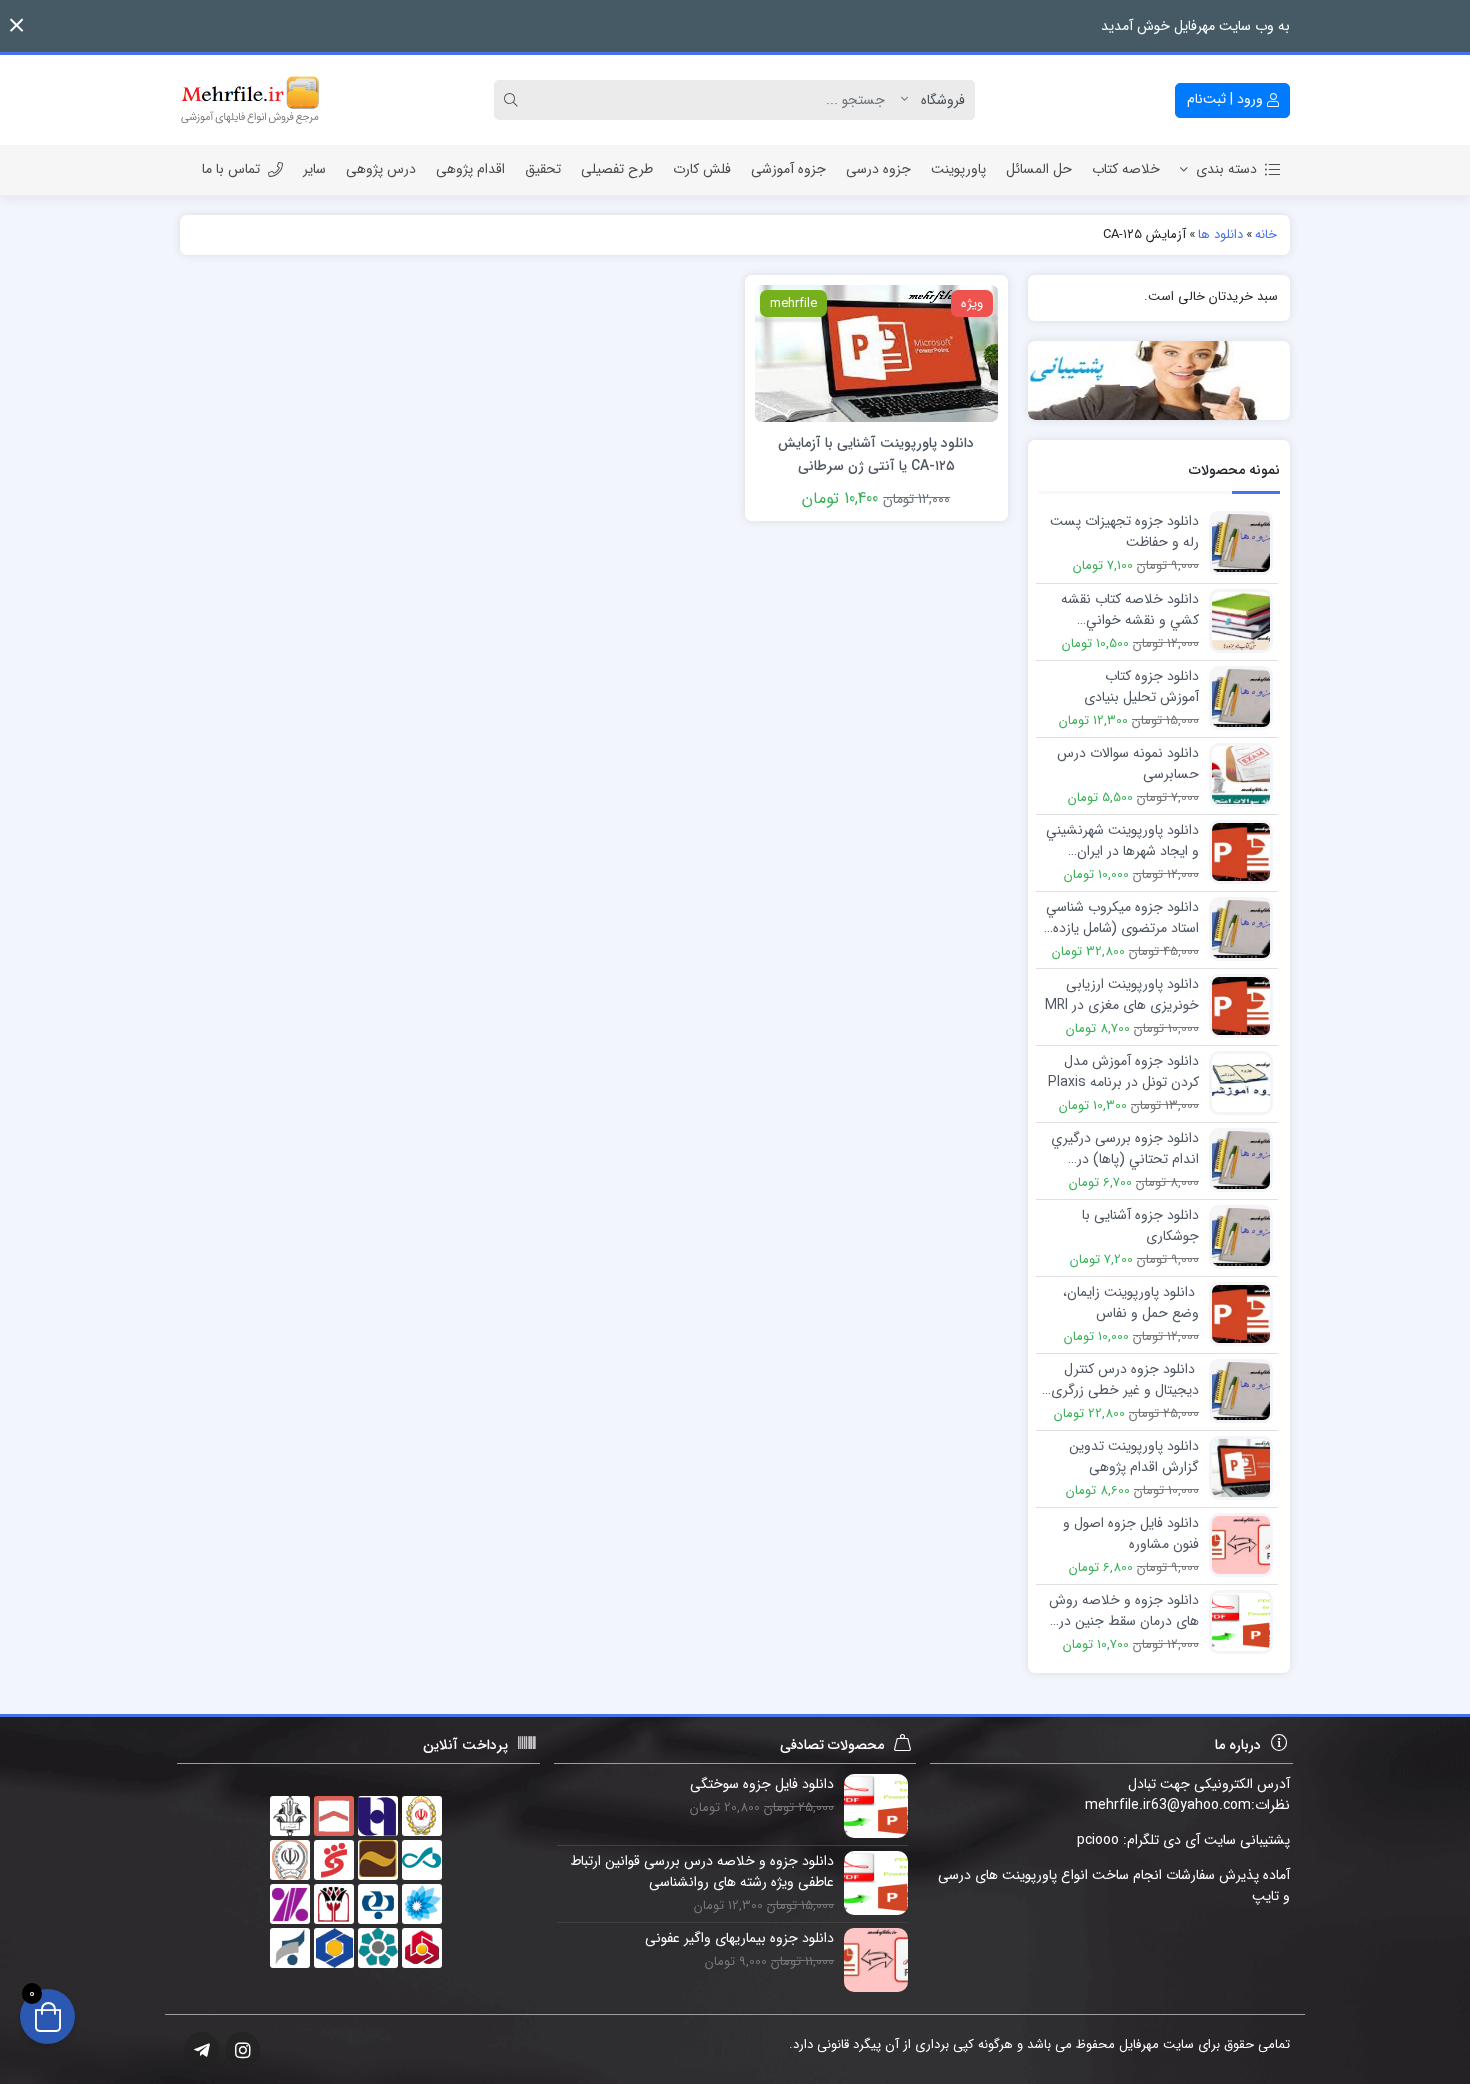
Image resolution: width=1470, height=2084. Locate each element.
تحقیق (543, 169)
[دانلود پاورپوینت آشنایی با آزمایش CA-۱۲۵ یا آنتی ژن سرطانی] (876, 352)
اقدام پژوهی (470, 169)
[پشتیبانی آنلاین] (1159, 380)
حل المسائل (1039, 169)
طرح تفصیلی (617, 169)
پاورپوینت (958, 169)
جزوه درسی (878, 169)
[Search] (514, 100)
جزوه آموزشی (788, 169)
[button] (16, 25)
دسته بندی (1226, 169)
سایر (314, 169)
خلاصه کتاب (1126, 169)
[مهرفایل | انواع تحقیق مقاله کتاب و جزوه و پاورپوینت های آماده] (250, 100)
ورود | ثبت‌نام (1227, 99)
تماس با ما (231, 169)
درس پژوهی (381, 169)
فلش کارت (702, 169)
